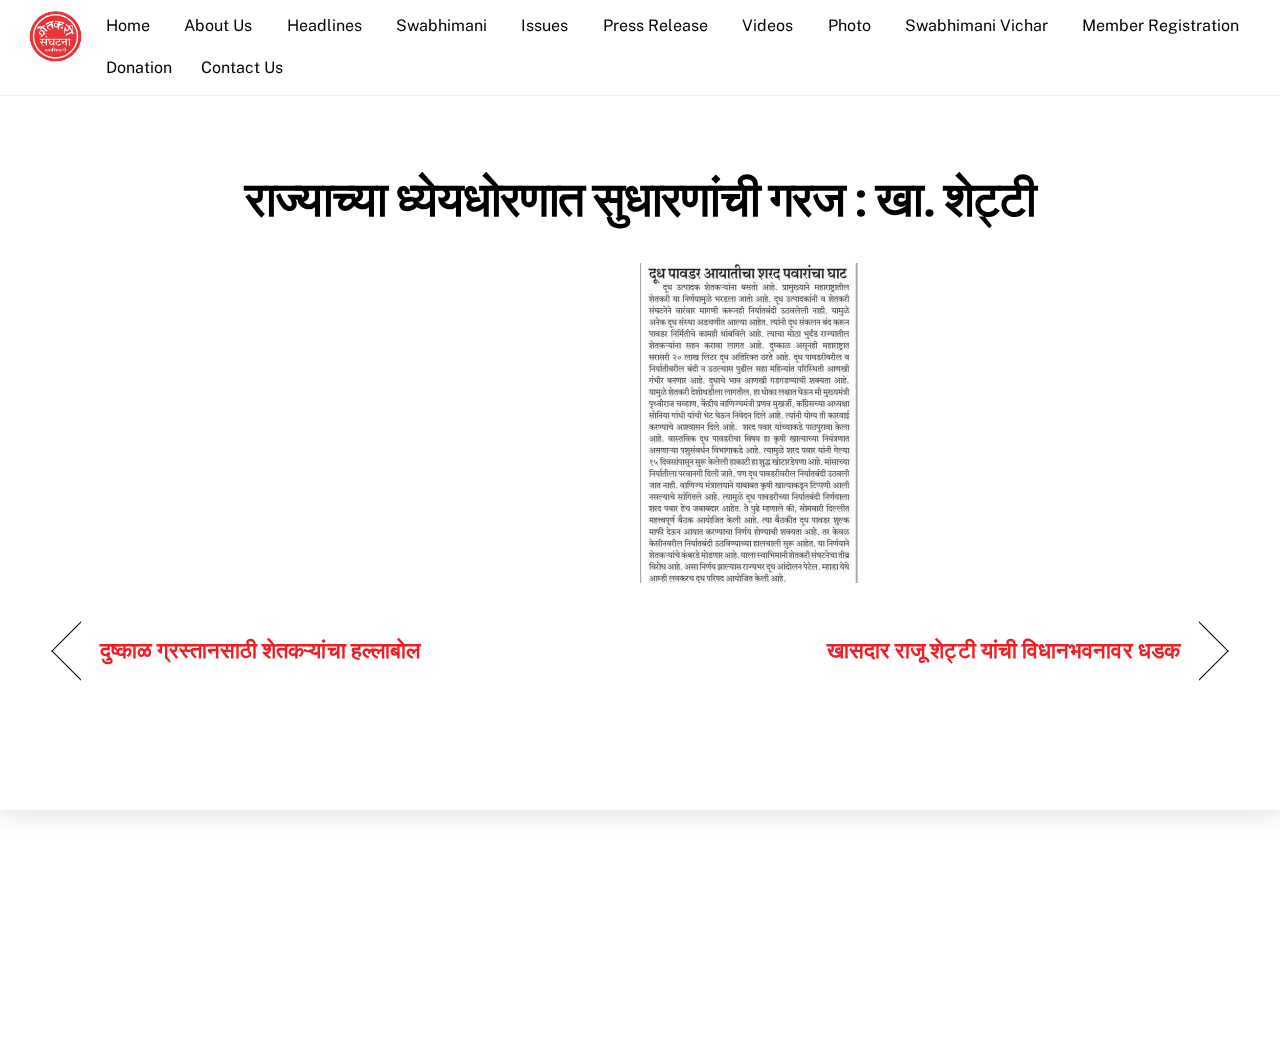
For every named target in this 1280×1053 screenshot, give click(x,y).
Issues (544, 25)
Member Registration (1160, 25)
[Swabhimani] (55, 52)
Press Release (655, 25)
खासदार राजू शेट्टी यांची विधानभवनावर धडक (1003, 650)
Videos (767, 25)
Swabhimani (441, 25)
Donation (139, 67)
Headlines (324, 25)
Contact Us (242, 67)
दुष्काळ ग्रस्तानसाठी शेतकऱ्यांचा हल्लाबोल (260, 650)
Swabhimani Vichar (976, 25)
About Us (218, 25)
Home (128, 25)
